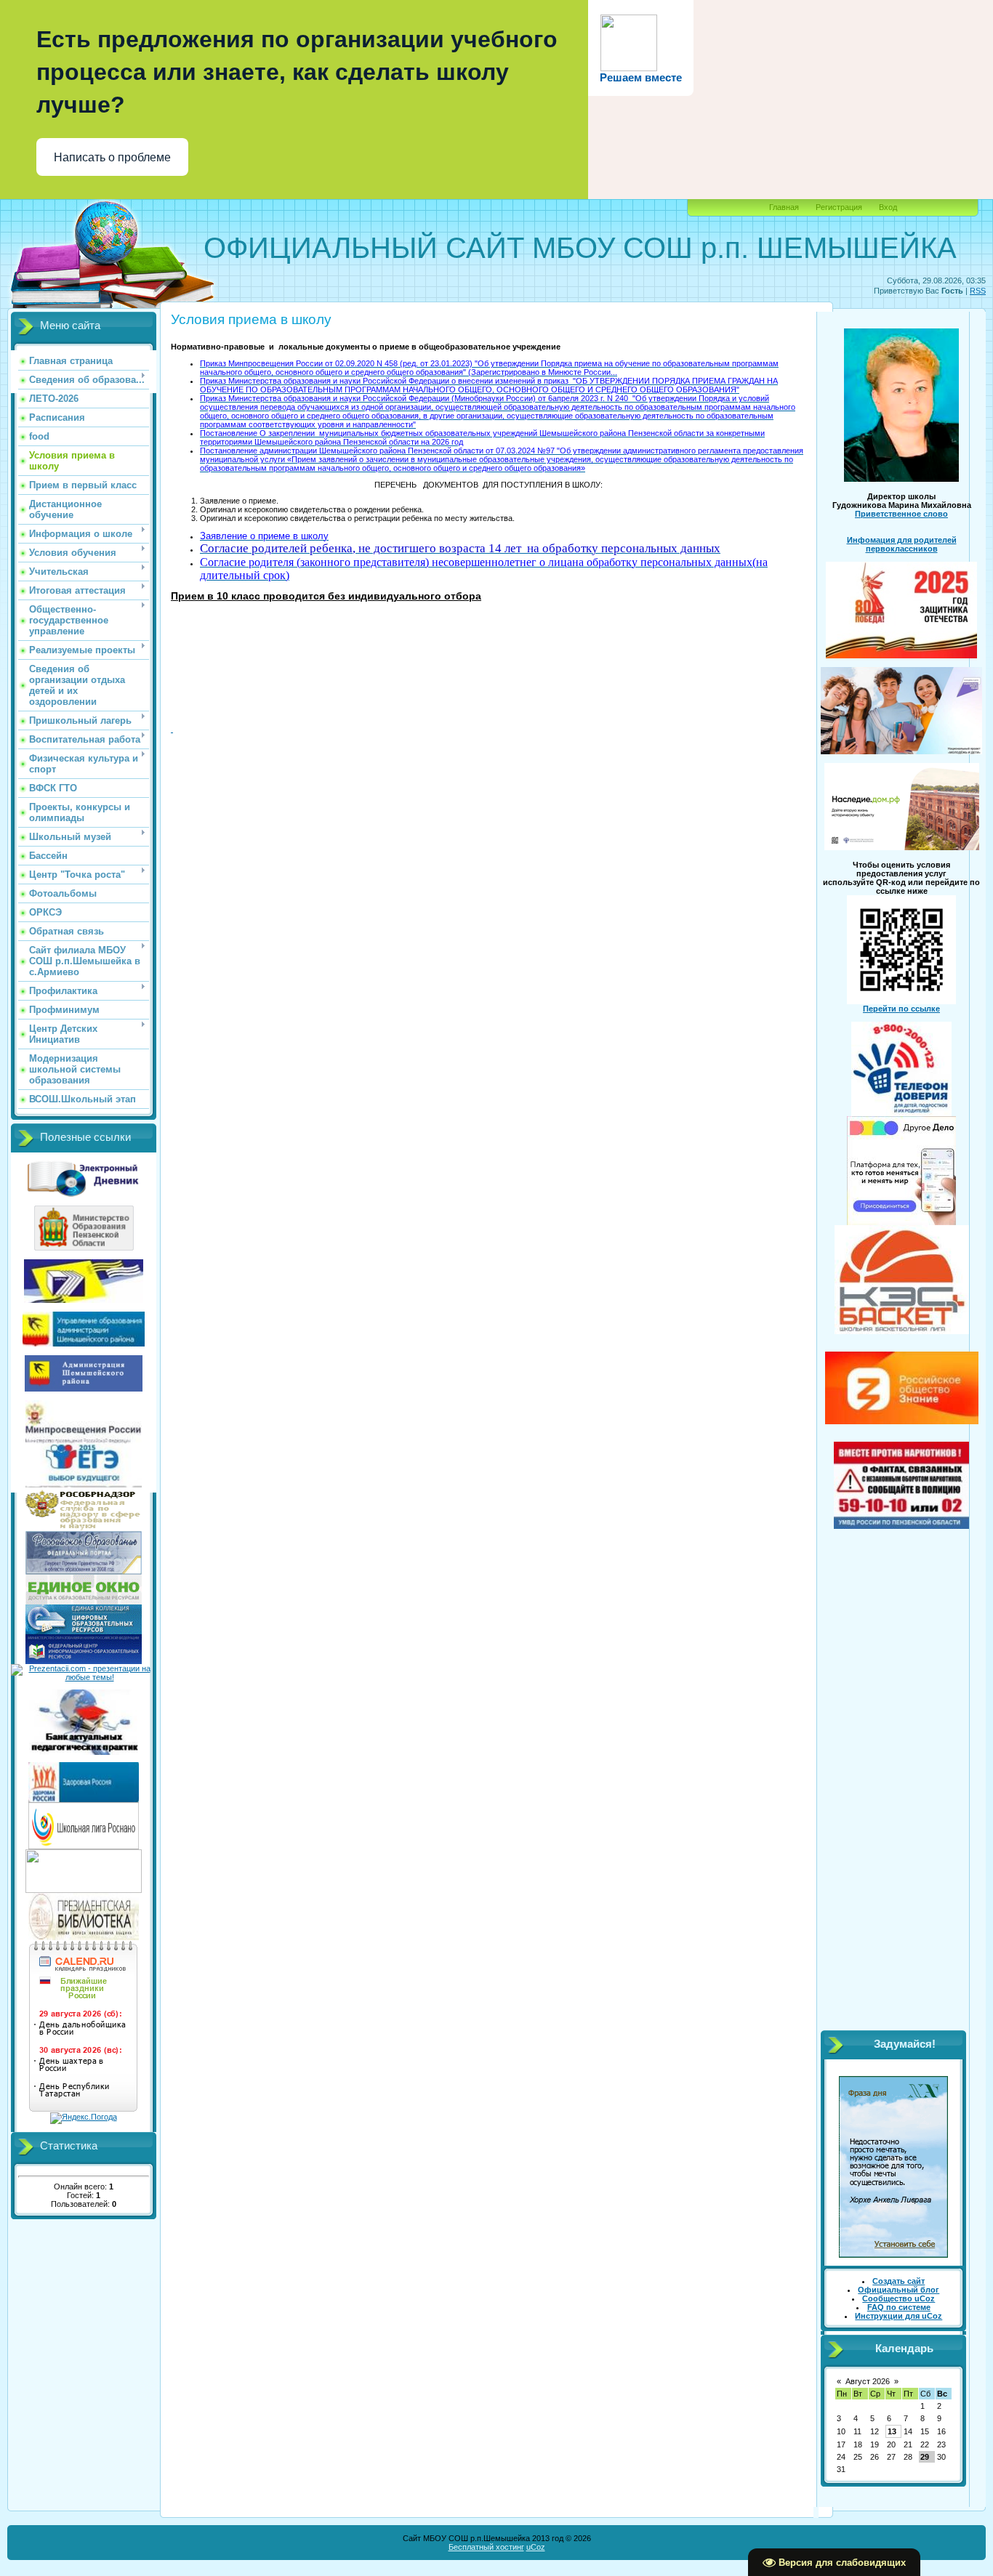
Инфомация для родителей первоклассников (902, 544)
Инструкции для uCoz (898, 2316)
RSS (978, 291)
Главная (784, 207)
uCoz (536, 2547)
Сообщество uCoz (898, 2298)
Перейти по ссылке (901, 1009)
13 (892, 2431)
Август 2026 (868, 2381)
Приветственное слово (901, 514)
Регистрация (839, 207)
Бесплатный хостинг (486, 2547)
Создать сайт (898, 2281)
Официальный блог (898, 2290)
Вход (888, 207)
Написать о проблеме (112, 157)
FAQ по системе (899, 2307)
